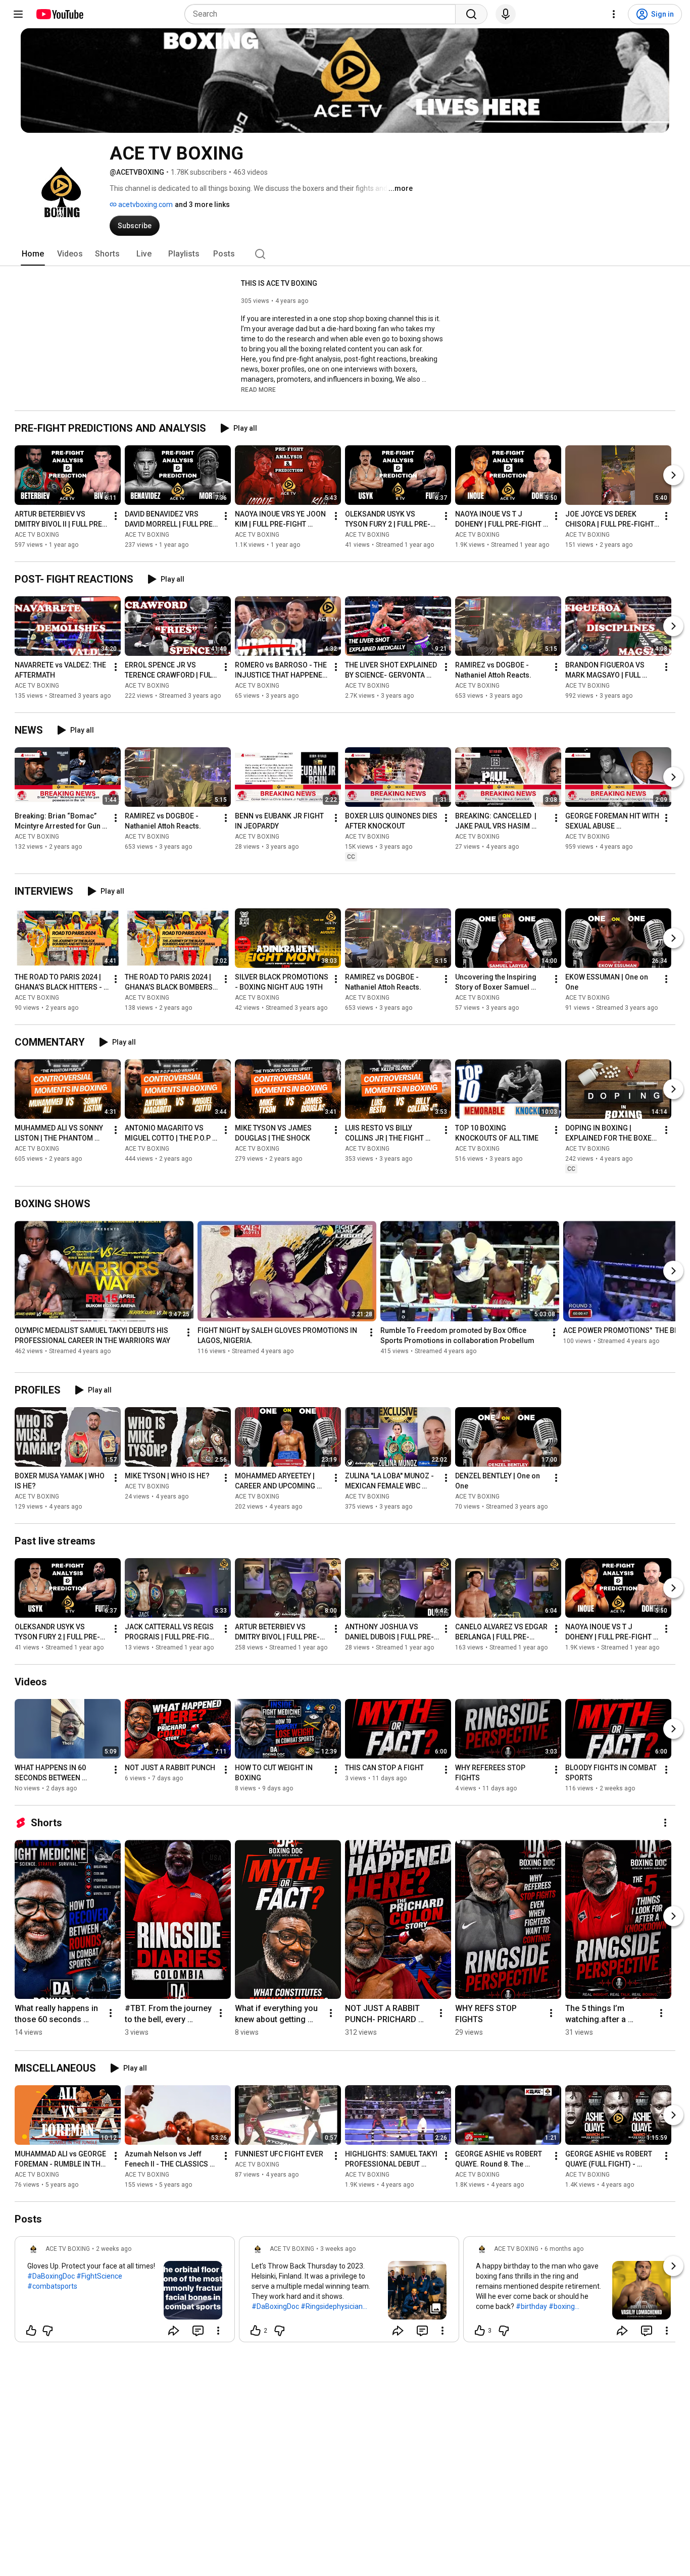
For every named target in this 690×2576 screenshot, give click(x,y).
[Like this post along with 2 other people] (256, 2331)
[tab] (33, 254)
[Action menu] (218, 2331)
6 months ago (564, 2249)
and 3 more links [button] (202, 204)
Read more (258, 390)
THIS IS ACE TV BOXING (279, 283)
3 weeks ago (338, 2249)
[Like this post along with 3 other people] (480, 2331)
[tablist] (345, 254)
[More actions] (116, 516)
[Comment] (198, 2331)
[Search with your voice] (506, 14)
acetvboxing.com (145, 204)
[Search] (471, 14)
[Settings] (614, 14)
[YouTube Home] (59, 14)
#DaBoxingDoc (51, 2276)
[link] (125, 2292)
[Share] (174, 2331)
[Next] (673, 475)
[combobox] (323, 14)
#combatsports (52, 2286)
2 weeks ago (114, 2249)
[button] (258, 389)
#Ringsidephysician (332, 2306)
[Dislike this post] (47, 2331)
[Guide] (18, 14)
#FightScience (99, 2276)
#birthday (531, 2306)
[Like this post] (31, 2331)
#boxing (562, 2306)
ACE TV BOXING (37, 535)
